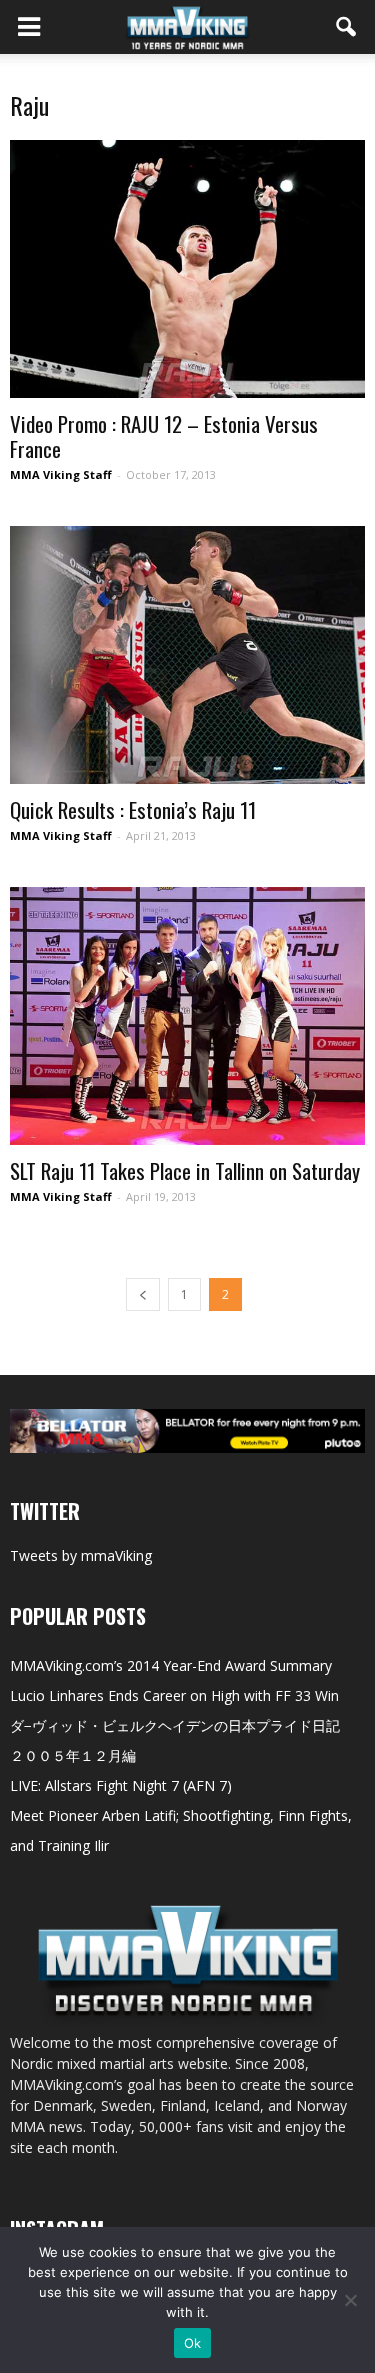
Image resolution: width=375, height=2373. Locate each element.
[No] (350, 2300)
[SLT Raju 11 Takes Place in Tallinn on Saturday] (187, 1016)
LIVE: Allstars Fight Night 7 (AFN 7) (121, 1785)
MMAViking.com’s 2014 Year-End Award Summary (171, 1665)
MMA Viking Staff (61, 474)
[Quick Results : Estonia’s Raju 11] (187, 655)
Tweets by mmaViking (81, 1555)
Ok (193, 2343)
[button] (347, 27)
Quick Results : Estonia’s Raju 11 (133, 809)
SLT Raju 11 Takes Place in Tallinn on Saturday (185, 1170)
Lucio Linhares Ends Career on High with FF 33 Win (174, 1695)
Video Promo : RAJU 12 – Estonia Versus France (164, 436)
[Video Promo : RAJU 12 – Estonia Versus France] (187, 269)
